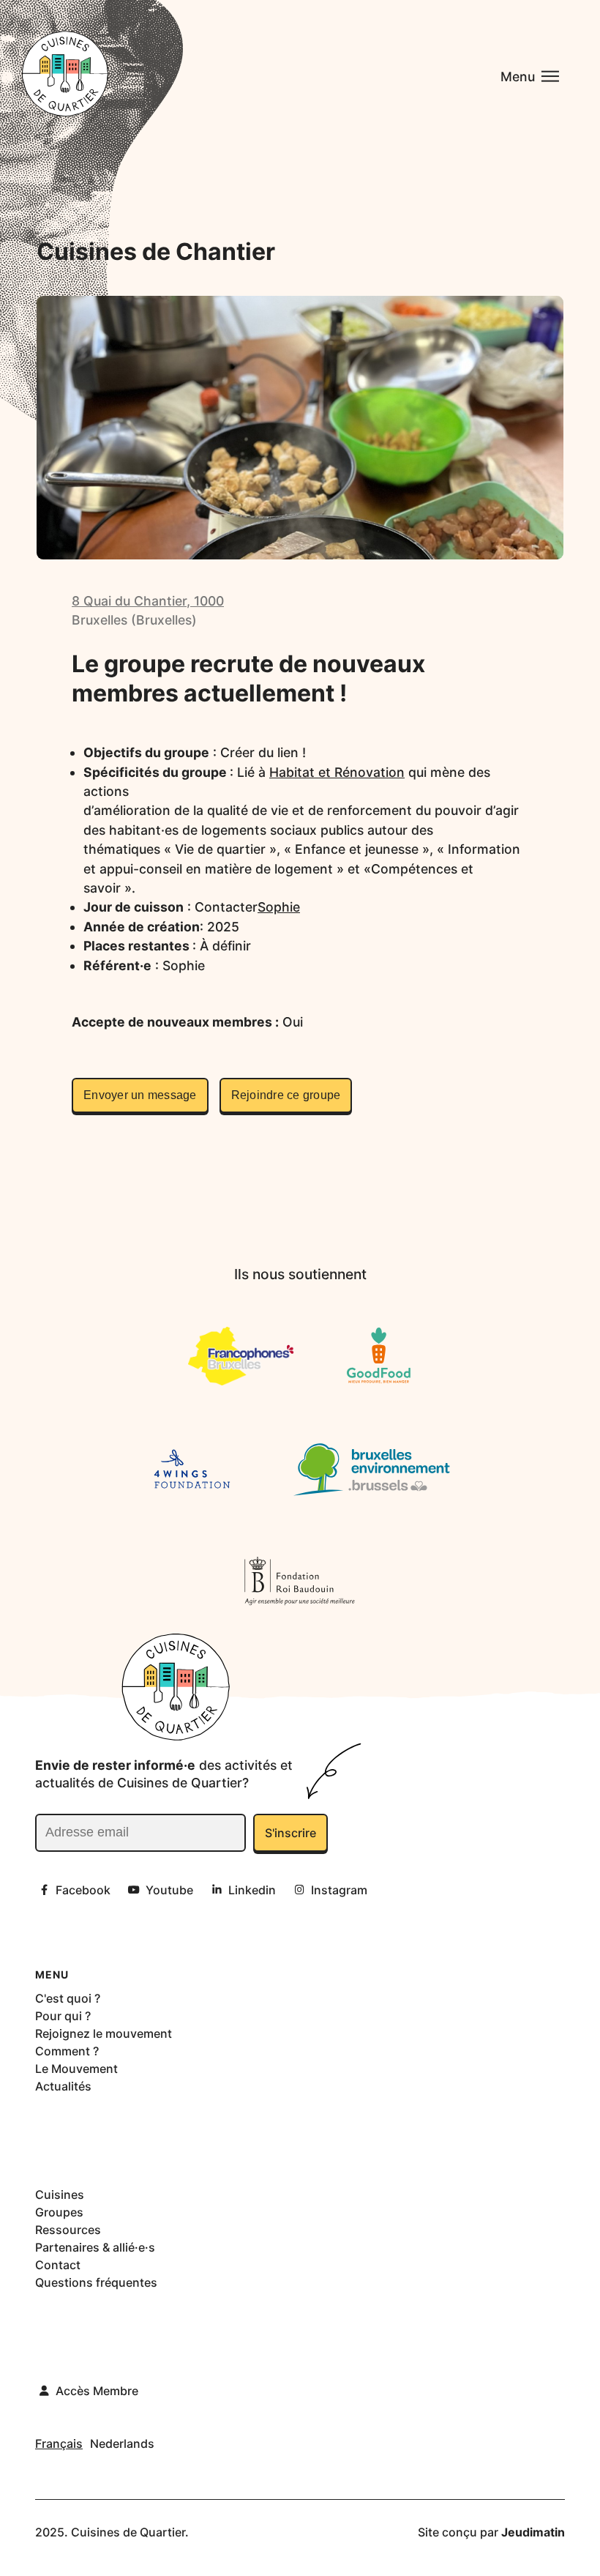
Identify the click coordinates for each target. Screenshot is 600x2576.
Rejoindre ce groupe (286, 1095)
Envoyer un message (140, 1095)
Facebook (83, 1890)
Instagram (339, 1890)
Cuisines (60, 2195)
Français (59, 2443)
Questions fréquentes (96, 2282)
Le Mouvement (76, 2069)
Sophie (279, 907)
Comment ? (67, 2051)
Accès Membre (97, 2391)
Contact (58, 2265)
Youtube (169, 1890)
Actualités (63, 2086)
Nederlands (122, 2443)
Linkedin (252, 1890)
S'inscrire (290, 1833)
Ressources (68, 2230)
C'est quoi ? (68, 1998)
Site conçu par (491, 2532)
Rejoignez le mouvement (104, 2033)
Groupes (59, 2212)
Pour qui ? (63, 2016)
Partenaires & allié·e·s (95, 2247)
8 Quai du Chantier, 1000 (148, 601)
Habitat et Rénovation (337, 772)
